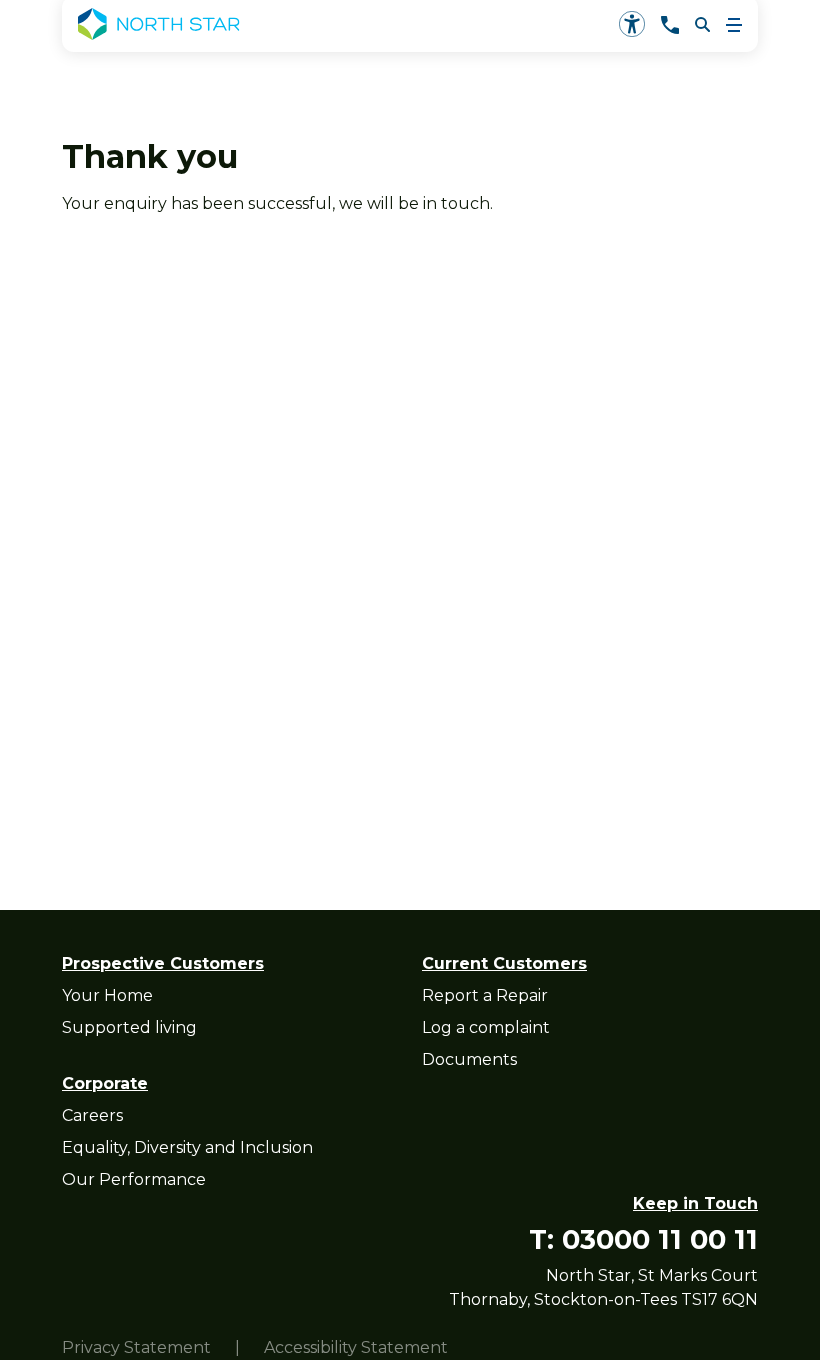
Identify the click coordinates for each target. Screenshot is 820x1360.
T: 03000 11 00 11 (643, 1239)
